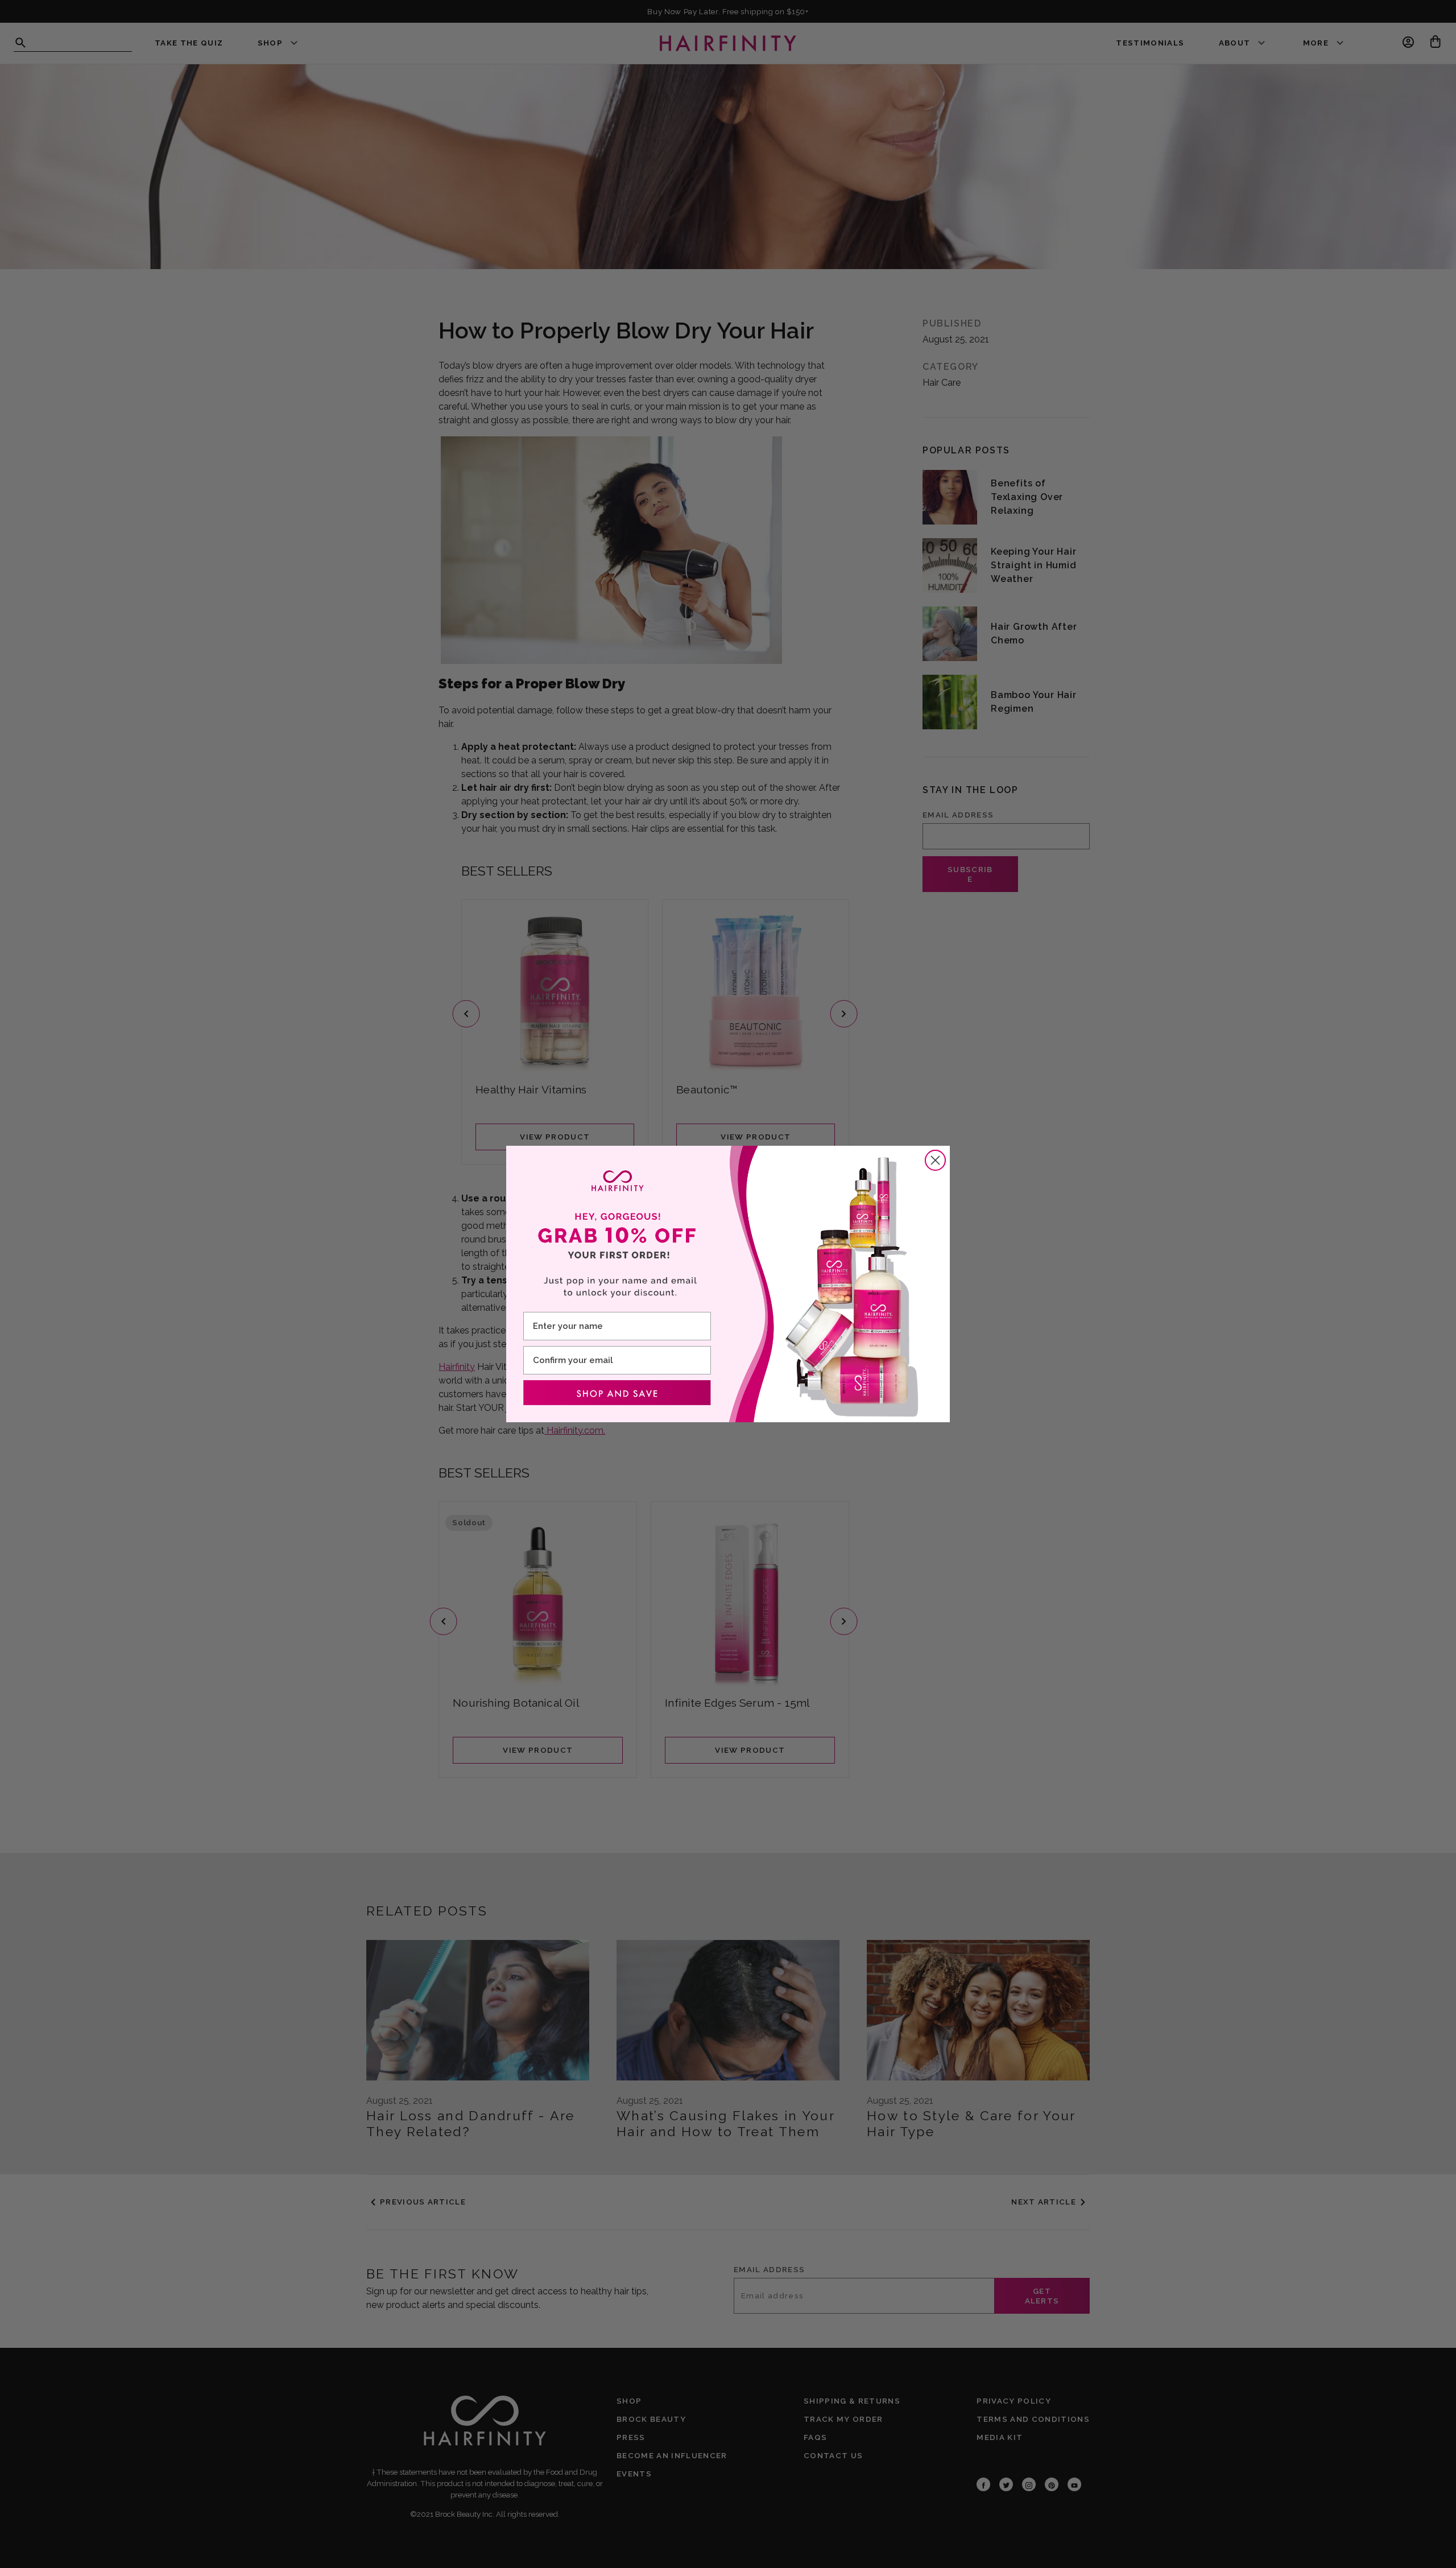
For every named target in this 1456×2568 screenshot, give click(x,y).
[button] (617, 1393)
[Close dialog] (935, 1160)
